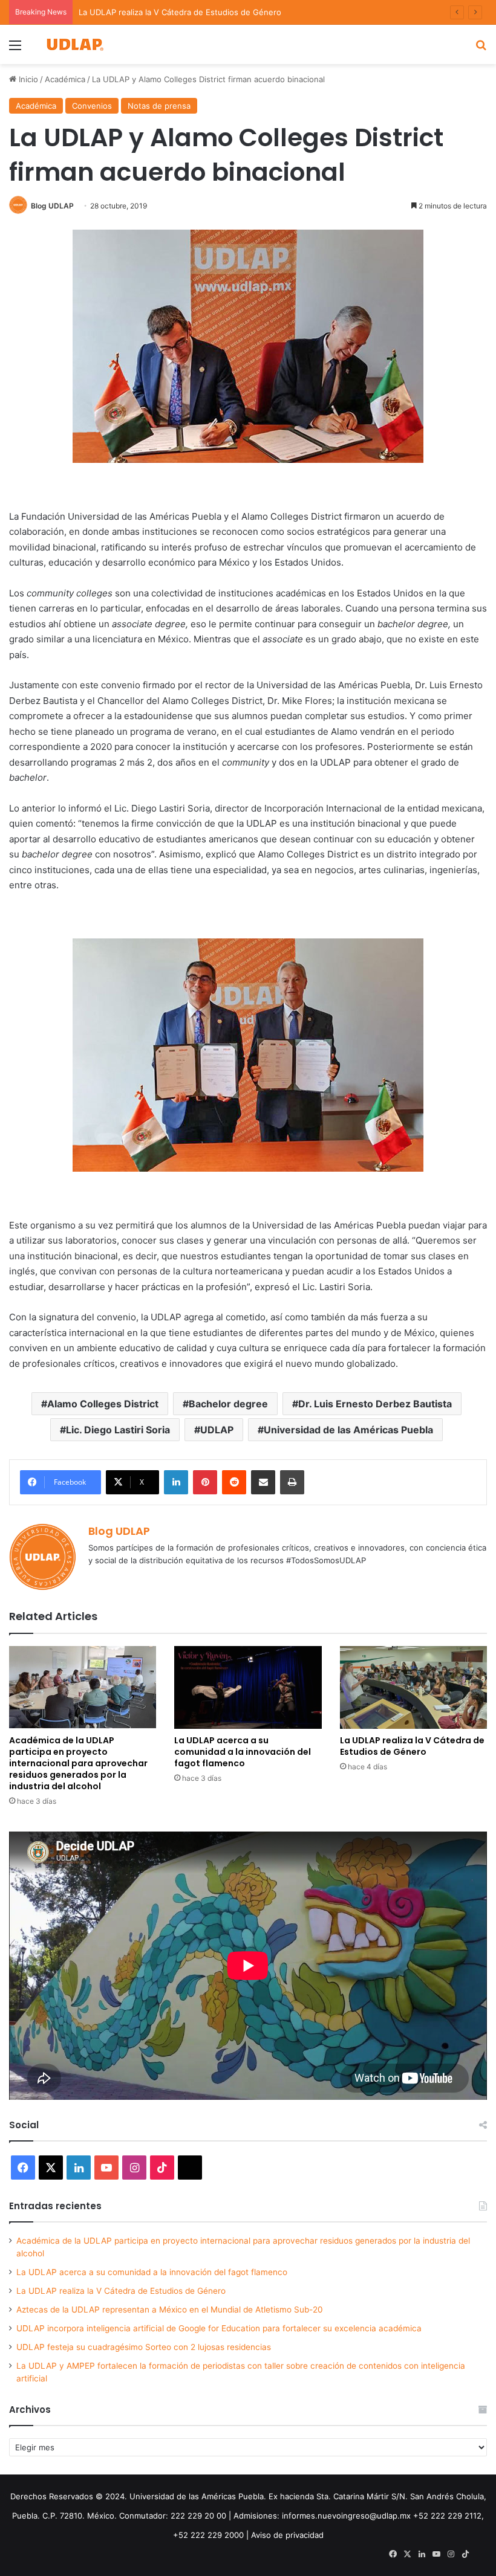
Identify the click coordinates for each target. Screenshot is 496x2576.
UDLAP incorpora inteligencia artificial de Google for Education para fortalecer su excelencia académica (219, 2328)
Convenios (92, 106)
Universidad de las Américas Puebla (348, 1430)
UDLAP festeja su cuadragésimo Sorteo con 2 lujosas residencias (144, 2347)
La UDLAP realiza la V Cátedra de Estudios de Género (180, 12)
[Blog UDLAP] (74, 44)
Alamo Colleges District (103, 1404)
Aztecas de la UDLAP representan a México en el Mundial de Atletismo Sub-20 (170, 2310)
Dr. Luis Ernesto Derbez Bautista (375, 1404)
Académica (65, 79)
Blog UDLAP (52, 206)
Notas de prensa (159, 106)
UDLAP (217, 1430)
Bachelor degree (228, 1404)
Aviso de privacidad (287, 2535)
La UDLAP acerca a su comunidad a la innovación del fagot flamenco (243, 1752)
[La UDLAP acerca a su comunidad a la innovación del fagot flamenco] (248, 1687)
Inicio (27, 79)
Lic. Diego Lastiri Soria (118, 1430)
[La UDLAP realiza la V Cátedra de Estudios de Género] (413, 1687)
